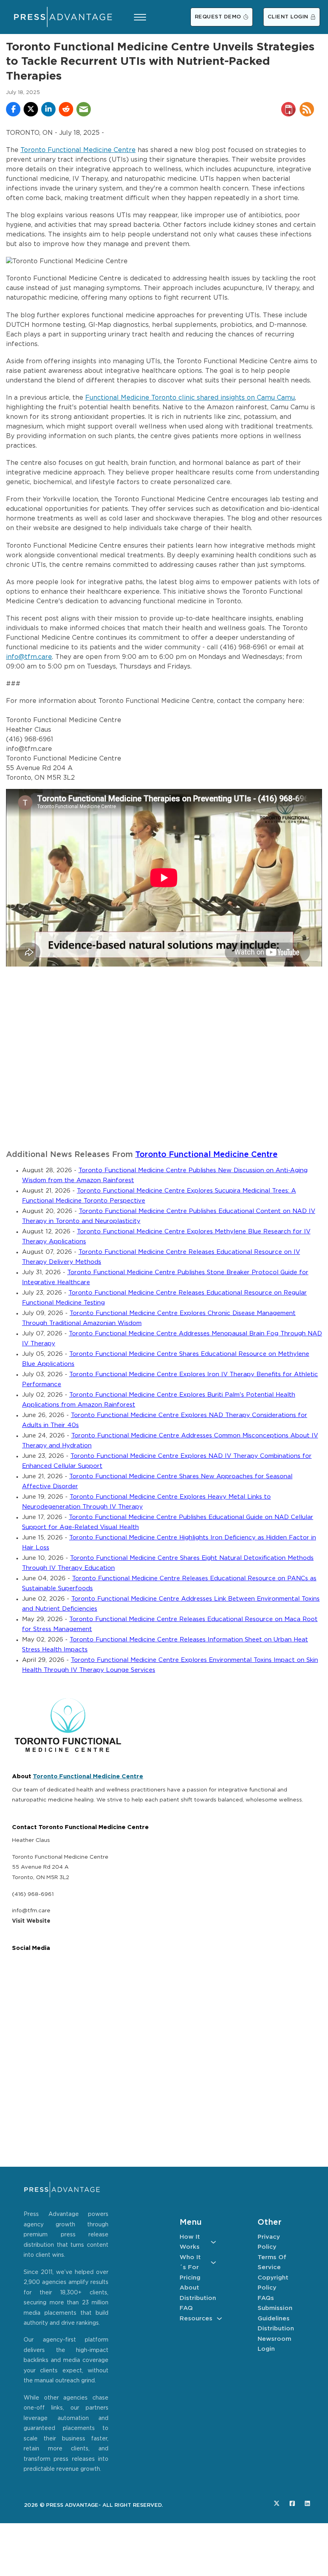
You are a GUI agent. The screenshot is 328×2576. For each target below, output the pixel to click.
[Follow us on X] (277, 2503)
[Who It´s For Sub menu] (213, 2263)
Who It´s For (190, 2263)
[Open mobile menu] (140, 17)
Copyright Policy (273, 2283)
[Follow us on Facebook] (292, 2503)
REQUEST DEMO (218, 17)
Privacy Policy (269, 2242)
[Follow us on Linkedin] (307, 2503)
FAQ (186, 2308)
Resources (196, 2319)
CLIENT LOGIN (288, 17)
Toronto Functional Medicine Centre (78, 150)
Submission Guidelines (275, 2313)
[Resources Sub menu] (219, 2319)
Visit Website (31, 1921)
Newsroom (274, 2339)
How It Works (190, 2242)
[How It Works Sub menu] (213, 2242)
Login (266, 2349)
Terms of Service (272, 2263)
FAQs (266, 2298)
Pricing (190, 2278)
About (189, 2288)
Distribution (198, 2298)
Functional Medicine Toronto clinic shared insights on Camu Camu (190, 398)
